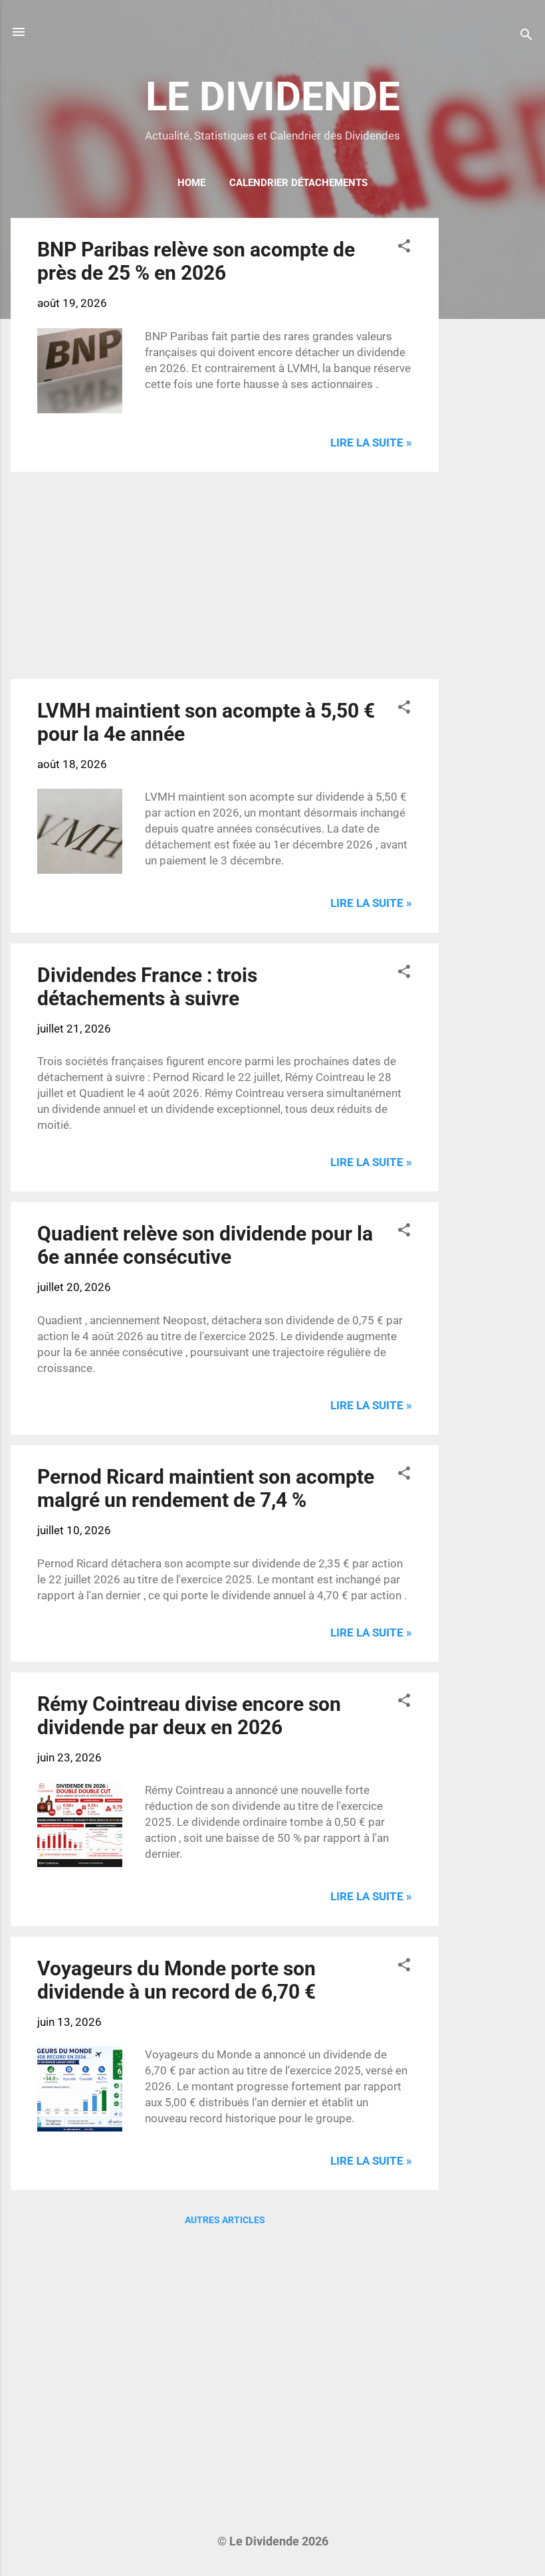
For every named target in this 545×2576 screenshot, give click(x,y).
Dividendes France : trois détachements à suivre (147, 987)
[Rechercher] (526, 36)
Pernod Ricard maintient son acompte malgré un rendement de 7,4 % (206, 1488)
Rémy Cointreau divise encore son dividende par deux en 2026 (189, 1716)
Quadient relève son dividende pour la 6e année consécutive (205, 1245)
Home (191, 183)
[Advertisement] (492, 417)
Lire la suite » (371, 443)
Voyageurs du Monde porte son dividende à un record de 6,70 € (176, 1980)
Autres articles (225, 2220)
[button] (404, 248)
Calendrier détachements (298, 183)
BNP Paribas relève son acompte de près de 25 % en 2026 (196, 261)
